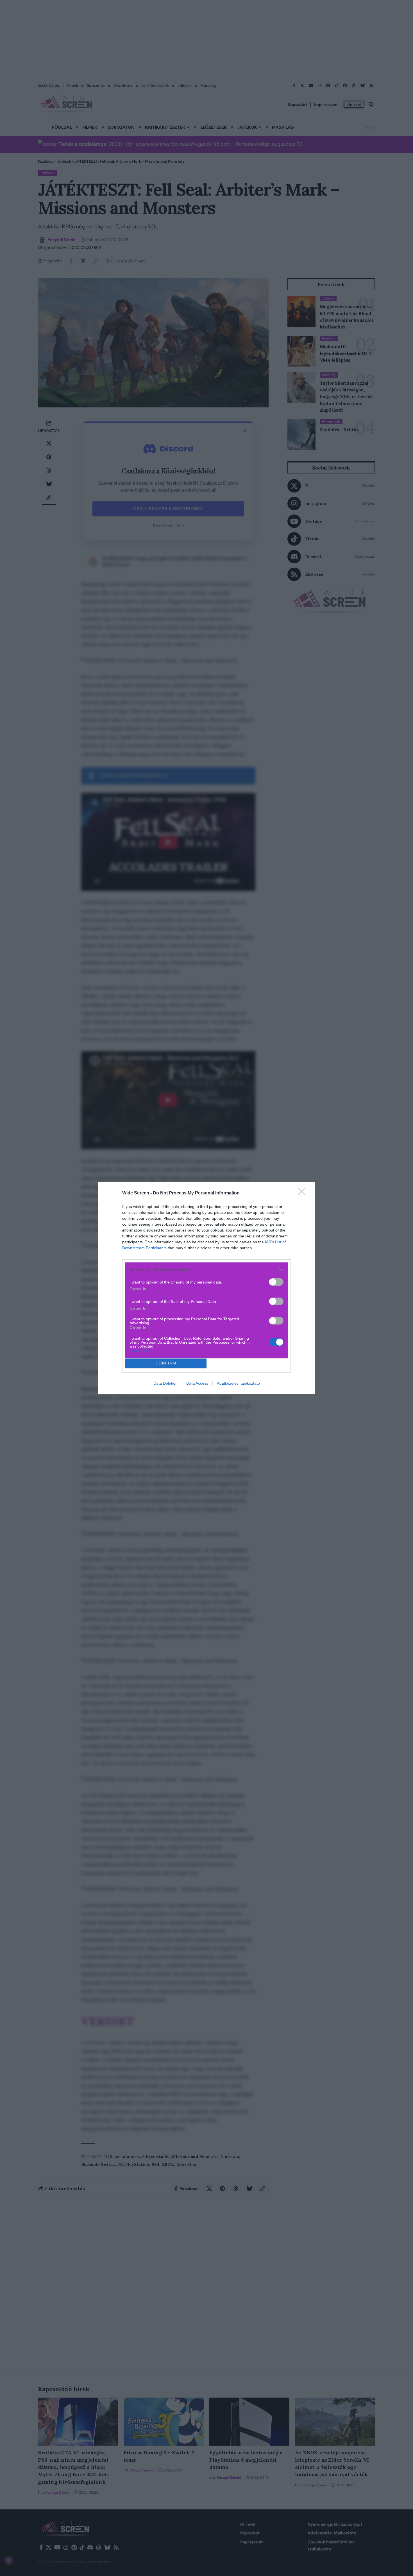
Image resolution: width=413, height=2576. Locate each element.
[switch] (276, 1282)
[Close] (304, 1193)
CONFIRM (166, 1363)
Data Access (197, 1383)
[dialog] (206, 1288)
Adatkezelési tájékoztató (238, 1383)
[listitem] (206, 1270)
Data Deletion (165, 1383)
